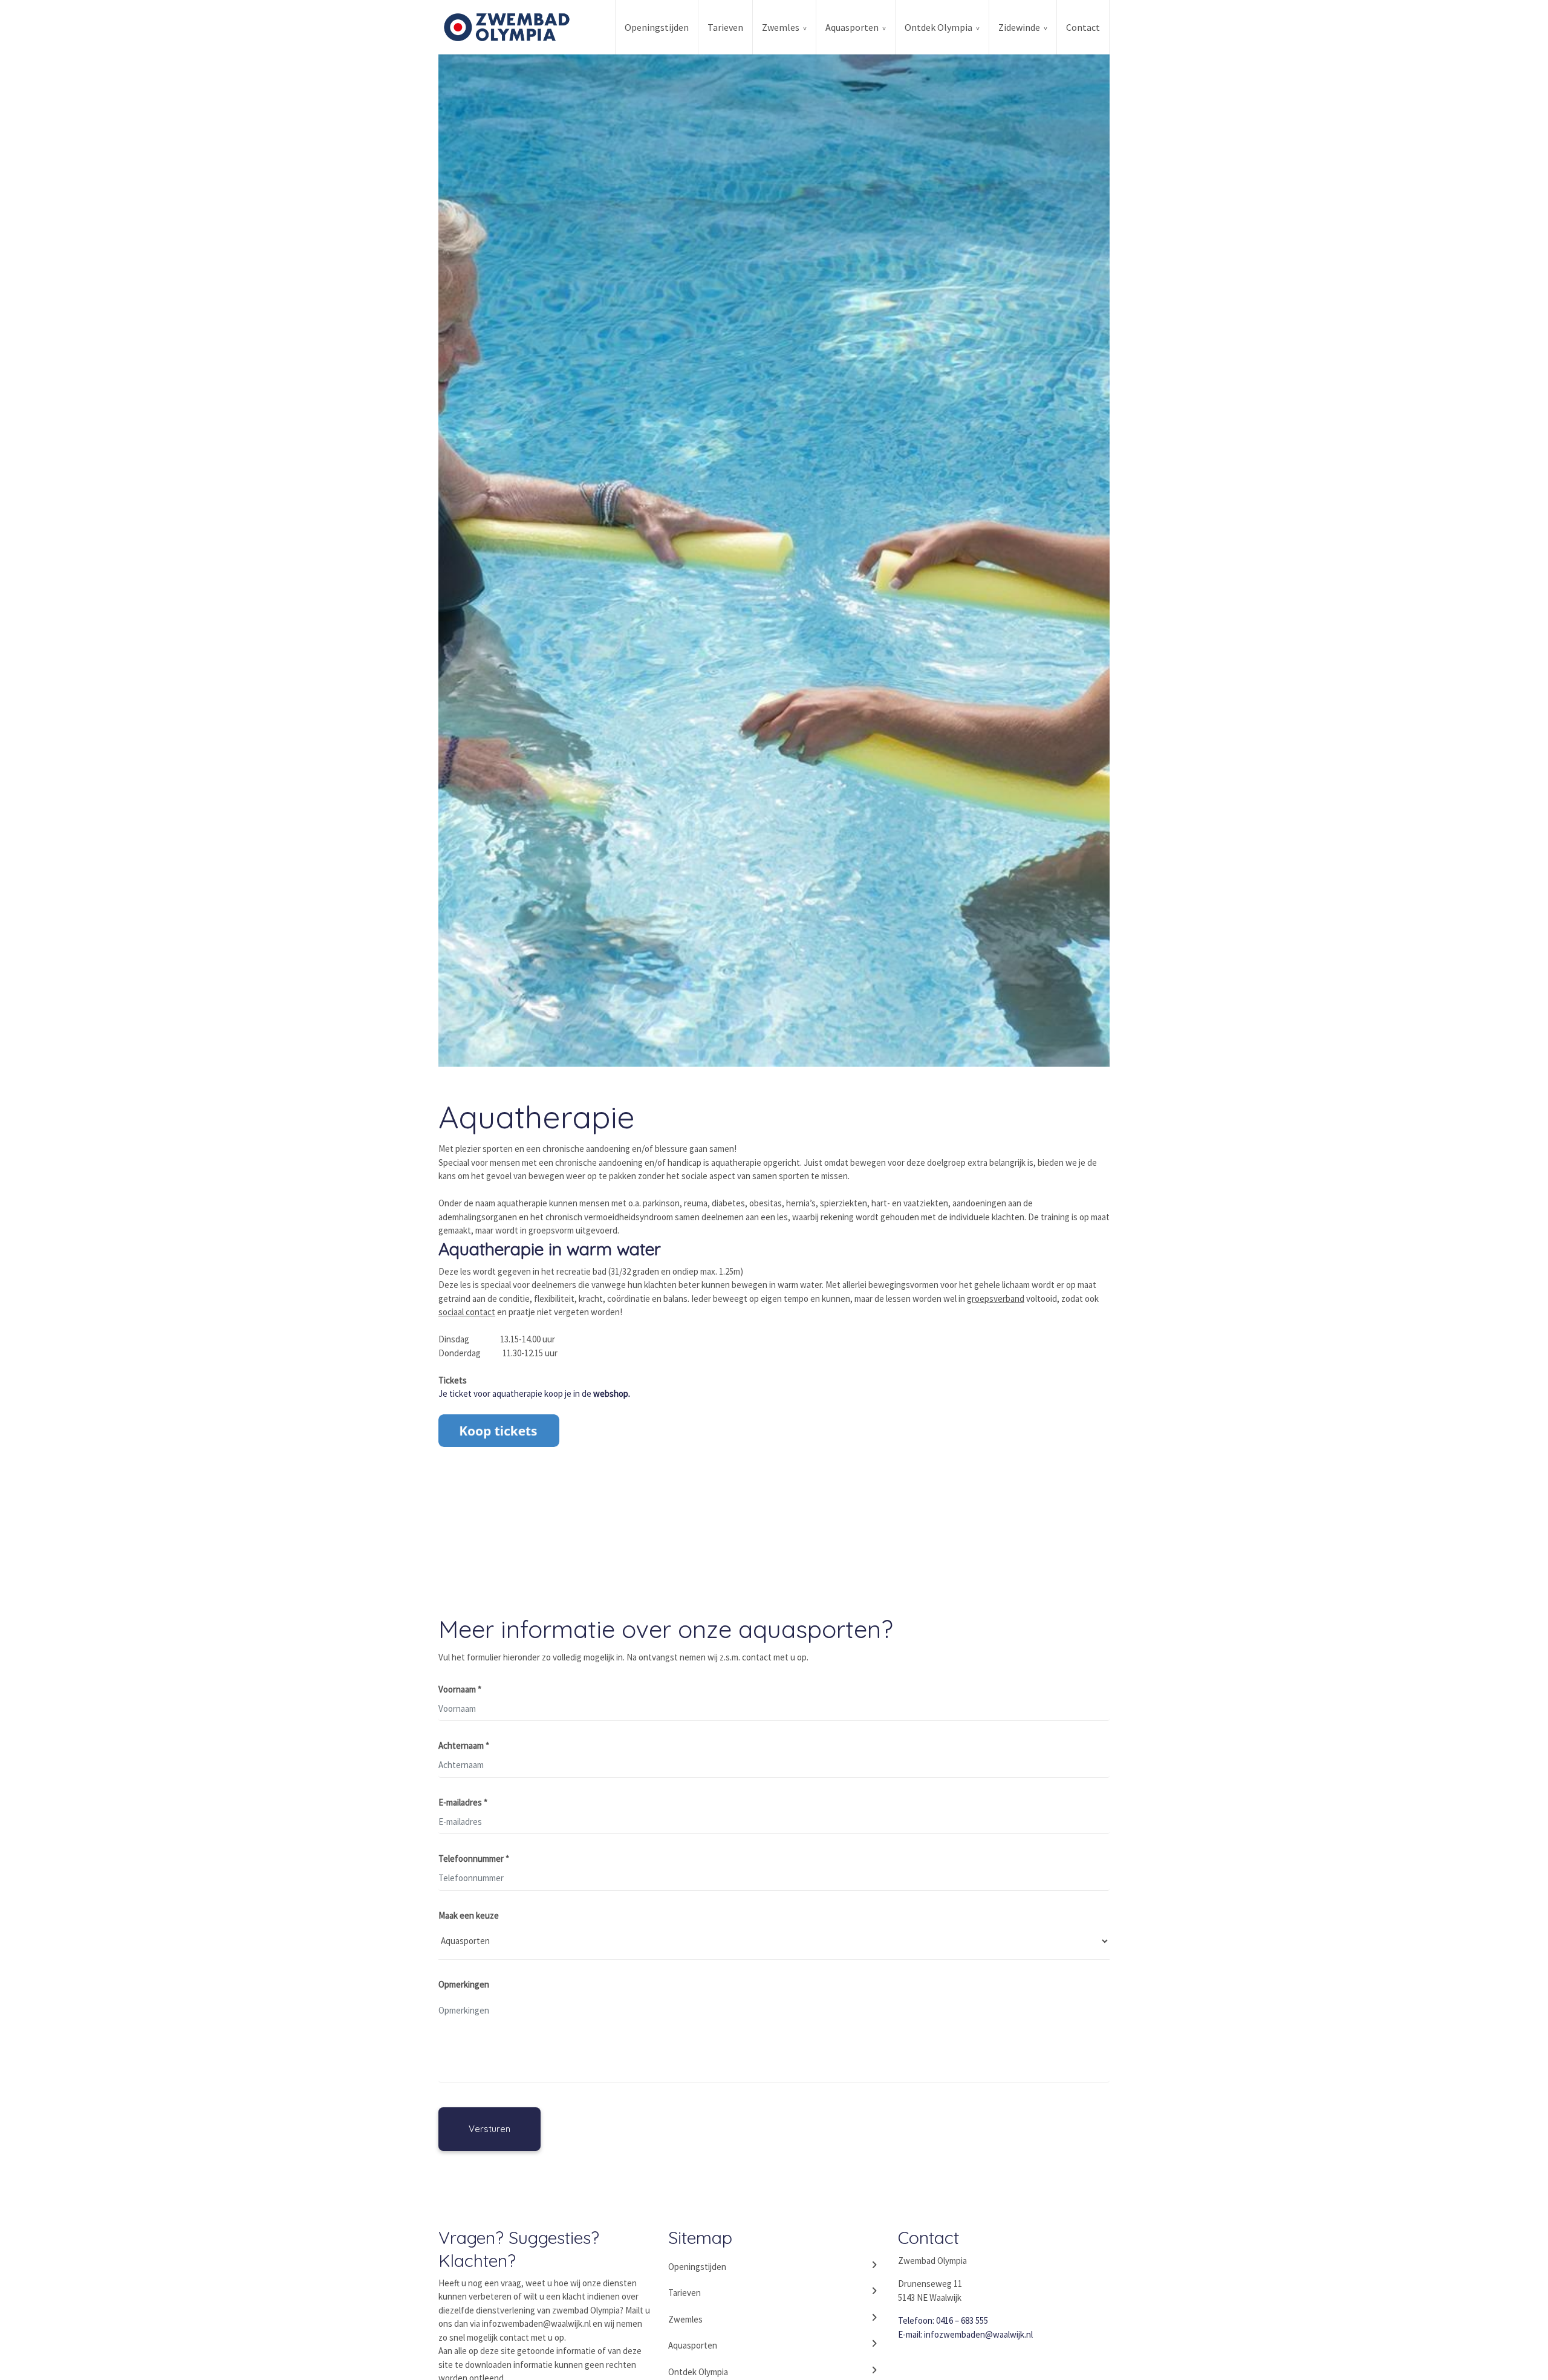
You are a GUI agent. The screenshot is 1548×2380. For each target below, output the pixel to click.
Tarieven (725, 27)
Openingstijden (657, 27)
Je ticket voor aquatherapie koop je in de (534, 1393)
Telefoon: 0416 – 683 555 (943, 2320)
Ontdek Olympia (938, 27)
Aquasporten (852, 27)
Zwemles (781, 27)
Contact (1083, 27)
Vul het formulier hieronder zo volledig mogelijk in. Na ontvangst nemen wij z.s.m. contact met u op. (623, 1657)
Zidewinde (1019, 27)
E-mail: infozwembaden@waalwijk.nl (965, 2334)
